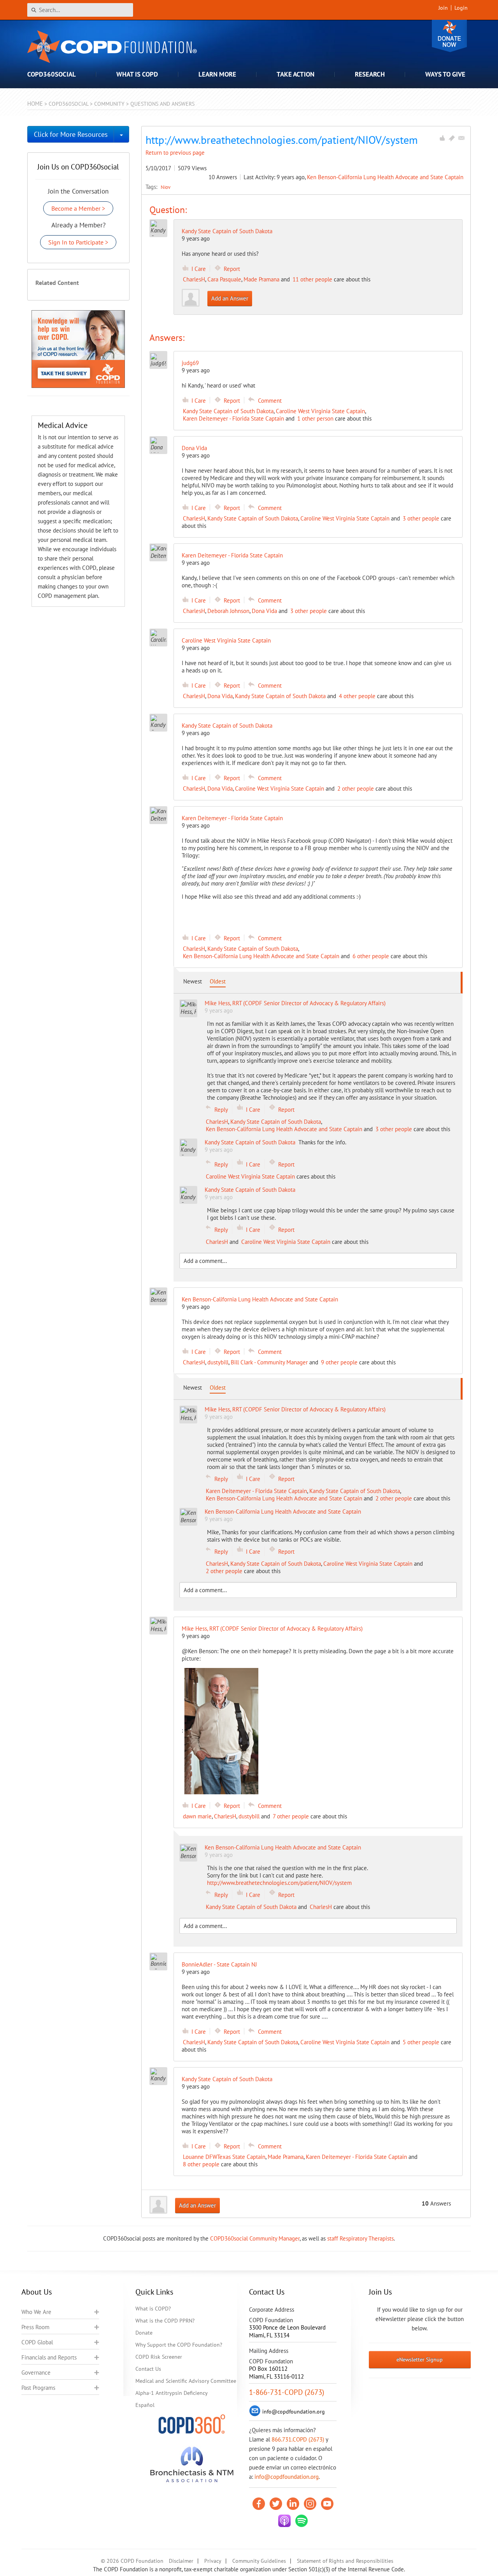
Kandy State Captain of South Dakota (227, 231)
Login (461, 8)
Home (35, 104)
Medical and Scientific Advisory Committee (186, 2381)
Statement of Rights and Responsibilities (345, 2561)
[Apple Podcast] (284, 2521)
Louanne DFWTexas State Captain (224, 2157)
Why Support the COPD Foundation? (179, 2345)
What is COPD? (153, 2309)
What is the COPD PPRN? (165, 2321)
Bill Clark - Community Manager (269, 1362)
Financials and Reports (49, 2357)
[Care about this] (442, 138)
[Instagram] (310, 2504)
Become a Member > (78, 208)
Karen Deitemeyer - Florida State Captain (233, 418)
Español (145, 2405)
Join (443, 8)
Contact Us (148, 2369)
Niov (166, 187)
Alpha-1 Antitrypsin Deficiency (172, 2393)
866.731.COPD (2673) (298, 2439)
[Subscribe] (461, 138)
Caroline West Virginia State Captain (320, 411)
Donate (449, 36)
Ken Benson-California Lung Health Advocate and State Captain (385, 177)
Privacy (213, 2561)
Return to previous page (175, 153)
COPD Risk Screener (159, 2357)
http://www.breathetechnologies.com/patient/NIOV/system (279, 1883)
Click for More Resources (71, 134)
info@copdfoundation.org (287, 2477)
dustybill (218, 1362)
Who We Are (36, 2312)
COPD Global (37, 2342)
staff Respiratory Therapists (360, 2238)
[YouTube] (327, 2504)
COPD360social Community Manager (255, 2238)
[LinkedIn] (293, 2504)
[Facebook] (259, 2504)
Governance (36, 2373)
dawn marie (197, 1816)
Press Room (35, 2327)
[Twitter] (276, 2504)
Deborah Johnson (228, 611)
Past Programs (38, 2388)
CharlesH (194, 279)
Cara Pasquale (224, 279)
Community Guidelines (259, 2561)
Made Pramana (261, 279)
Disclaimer (181, 2561)
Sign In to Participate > (78, 242)
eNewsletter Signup (420, 2359)
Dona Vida (264, 611)
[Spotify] (302, 2521)
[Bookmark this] (452, 138)
